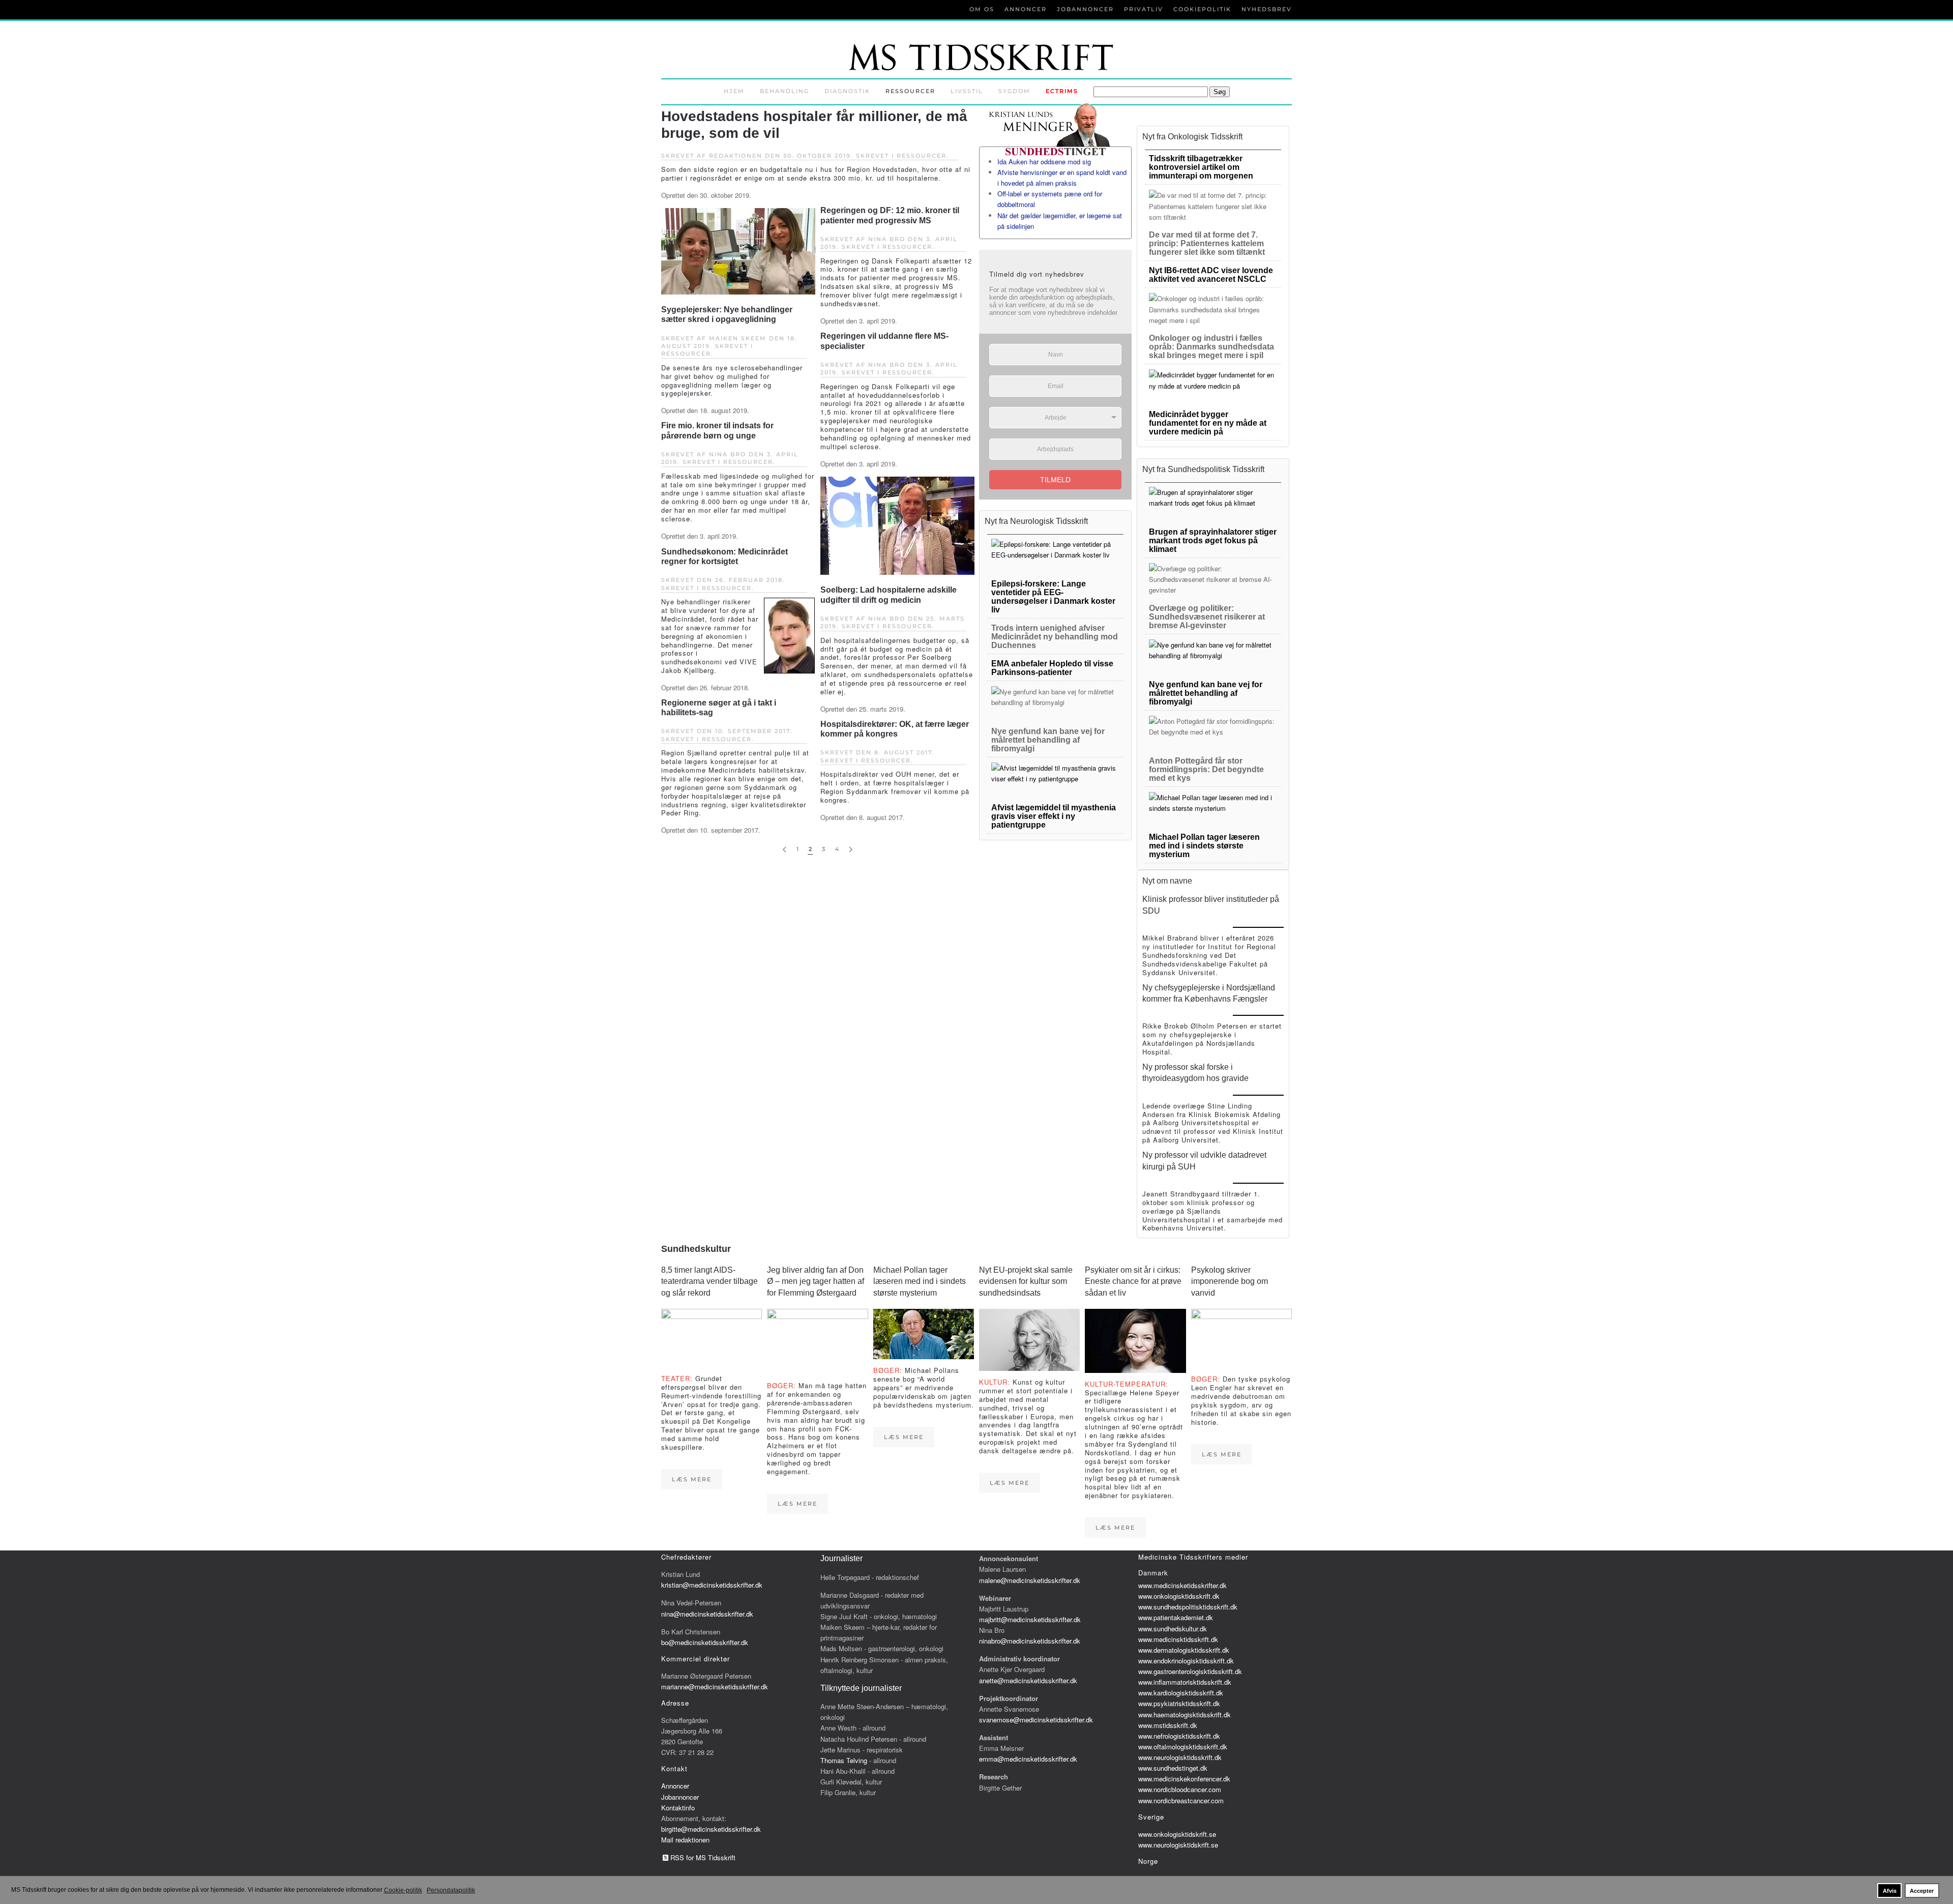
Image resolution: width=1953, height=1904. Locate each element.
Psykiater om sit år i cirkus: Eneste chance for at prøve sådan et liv (1133, 1281)
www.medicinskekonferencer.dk (1184, 1779)
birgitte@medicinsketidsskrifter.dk (711, 1829)
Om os (982, 9)
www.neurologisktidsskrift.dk (1180, 1757)
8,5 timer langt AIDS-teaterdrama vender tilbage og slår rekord (709, 1281)
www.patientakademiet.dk (1176, 1617)
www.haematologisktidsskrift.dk (1185, 1715)
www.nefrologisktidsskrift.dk (1179, 1736)
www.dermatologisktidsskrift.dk (1184, 1650)
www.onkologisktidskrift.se (1177, 1834)
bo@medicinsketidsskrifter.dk (705, 1642)
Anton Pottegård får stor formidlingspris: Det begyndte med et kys (1206, 769)
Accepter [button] (1922, 1891)
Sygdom (1014, 91)
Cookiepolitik (1202, 9)
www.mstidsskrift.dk (1168, 1725)
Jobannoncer (1085, 9)
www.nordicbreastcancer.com (1181, 1800)
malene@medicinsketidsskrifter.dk (1030, 1580)
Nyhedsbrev (1267, 9)
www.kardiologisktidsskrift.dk (1181, 1693)
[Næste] (851, 850)
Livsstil (967, 91)
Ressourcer (910, 91)
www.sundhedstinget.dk (1173, 1768)
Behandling (785, 91)
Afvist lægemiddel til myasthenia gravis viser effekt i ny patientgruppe (1054, 816)
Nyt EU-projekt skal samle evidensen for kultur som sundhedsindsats (1026, 1281)
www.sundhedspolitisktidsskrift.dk (1188, 1607)
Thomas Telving (844, 1760)
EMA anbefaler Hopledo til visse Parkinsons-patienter (1052, 668)
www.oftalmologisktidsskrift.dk (1183, 1747)
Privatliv (1144, 9)
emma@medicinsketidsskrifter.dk (1028, 1759)
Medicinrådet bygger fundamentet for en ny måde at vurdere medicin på (1208, 423)
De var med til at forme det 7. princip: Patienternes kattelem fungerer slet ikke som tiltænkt (1207, 243)
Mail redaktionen (685, 1840)
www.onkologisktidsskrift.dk (1179, 1596)
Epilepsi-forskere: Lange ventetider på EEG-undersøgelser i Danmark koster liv (1053, 597)
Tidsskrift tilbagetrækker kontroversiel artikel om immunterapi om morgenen (1201, 167)
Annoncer (1026, 9)
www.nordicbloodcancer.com (1180, 1789)
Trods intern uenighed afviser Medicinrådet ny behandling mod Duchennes (1055, 637)
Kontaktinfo (678, 1808)
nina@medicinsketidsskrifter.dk (707, 1614)
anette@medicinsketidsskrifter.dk (1028, 1680)
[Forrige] (785, 850)
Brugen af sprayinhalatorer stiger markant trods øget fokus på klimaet (1213, 540)
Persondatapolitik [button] (451, 1890)
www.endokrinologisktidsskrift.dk (1186, 1661)
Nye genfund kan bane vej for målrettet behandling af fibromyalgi (1048, 740)
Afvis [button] (1890, 1891)
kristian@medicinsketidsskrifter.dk (712, 1585)
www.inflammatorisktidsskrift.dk (1185, 1682)
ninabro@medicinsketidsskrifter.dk (1030, 1641)
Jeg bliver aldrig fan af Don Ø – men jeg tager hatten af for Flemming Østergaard (816, 1281)
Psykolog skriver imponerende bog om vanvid (1230, 1281)
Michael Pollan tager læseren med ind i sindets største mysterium (1204, 846)
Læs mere (692, 1479)
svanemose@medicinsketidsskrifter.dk (1036, 1720)
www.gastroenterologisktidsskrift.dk (1190, 1671)
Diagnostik (847, 91)
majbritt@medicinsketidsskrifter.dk (1030, 1619)
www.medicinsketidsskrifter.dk (1182, 1585)
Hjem (734, 91)
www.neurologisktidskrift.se (1178, 1845)
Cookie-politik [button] (403, 1890)
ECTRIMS (1062, 91)
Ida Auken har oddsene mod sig (1044, 162)
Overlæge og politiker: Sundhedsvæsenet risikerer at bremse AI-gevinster (1207, 617)
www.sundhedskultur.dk (1173, 1629)
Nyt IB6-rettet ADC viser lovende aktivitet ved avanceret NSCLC (1211, 275)
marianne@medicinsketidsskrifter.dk (715, 1687)
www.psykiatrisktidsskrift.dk (1179, 1703)
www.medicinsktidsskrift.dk (1178, 1639)
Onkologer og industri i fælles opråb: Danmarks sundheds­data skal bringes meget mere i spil (1211, 347)
